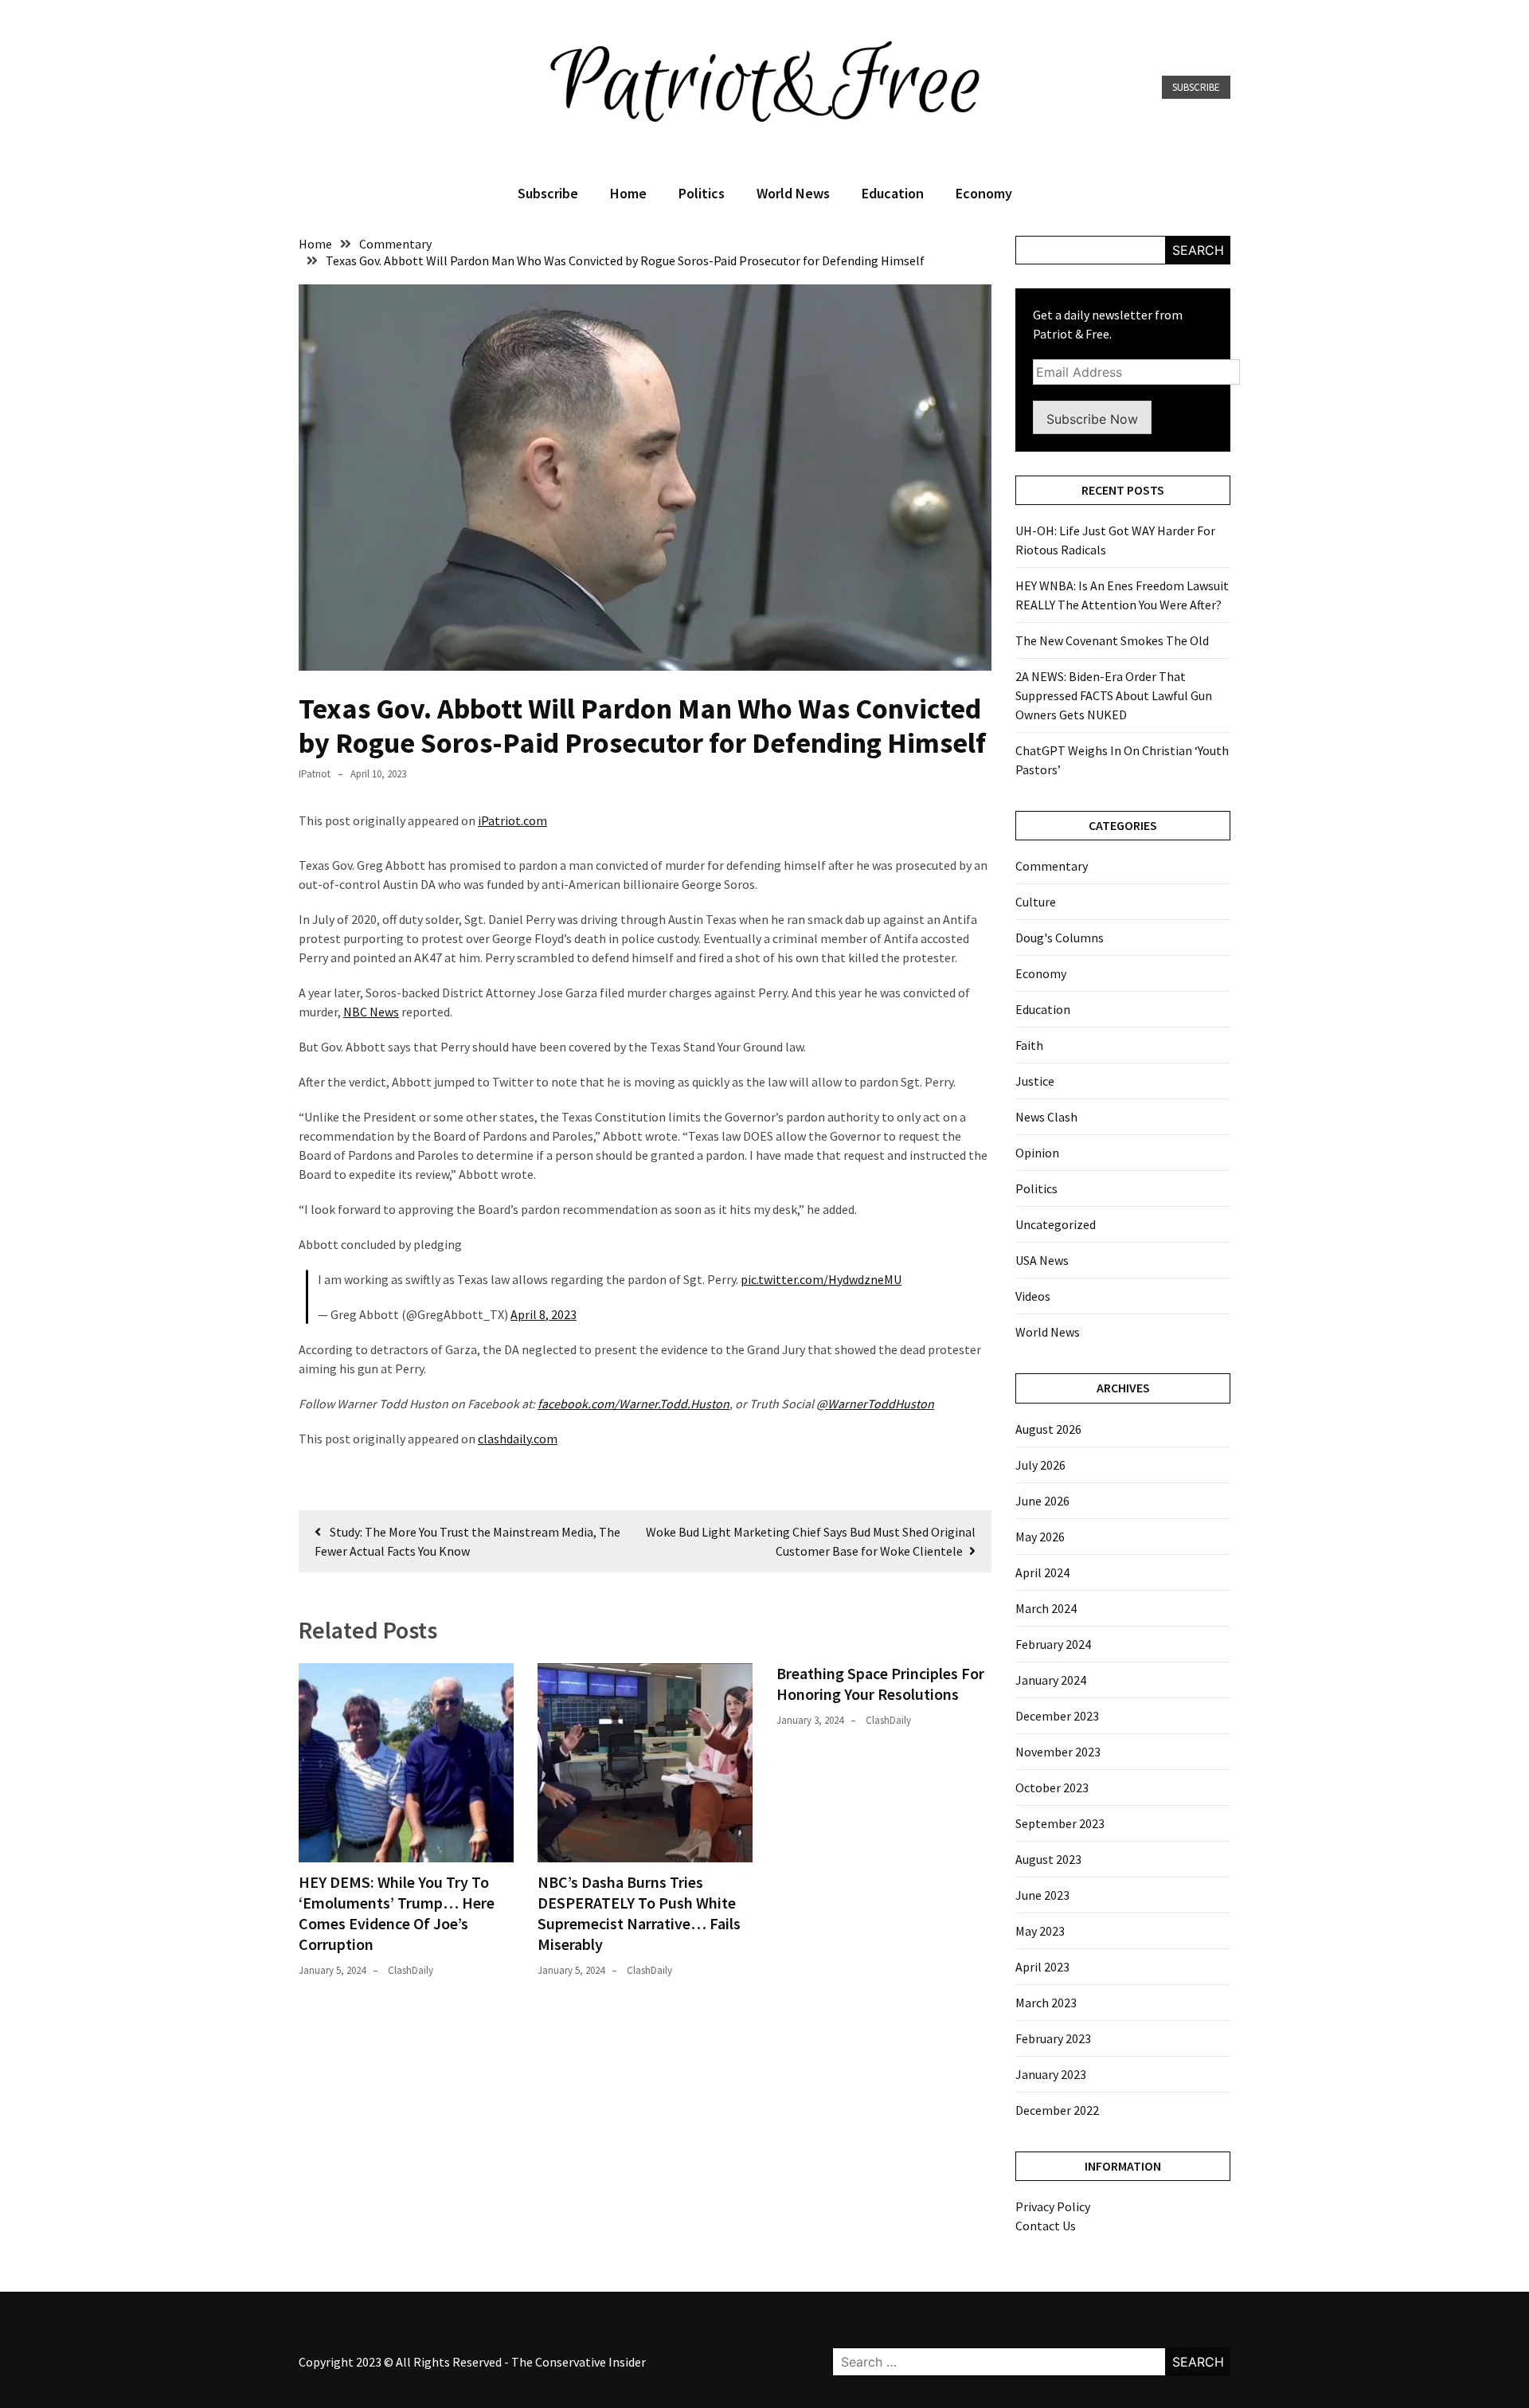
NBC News (371, 1012)
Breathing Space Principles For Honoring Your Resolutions (880, 1684)
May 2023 (1040, 1931)
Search (1198, 250)
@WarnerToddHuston (875, 1404)
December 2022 (1057, 2110)
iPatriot (315, 774)
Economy (984, 193)
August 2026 (1048, 1429)
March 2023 (1046, 2003)
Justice (1035, 1081)
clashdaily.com (518, 1439)
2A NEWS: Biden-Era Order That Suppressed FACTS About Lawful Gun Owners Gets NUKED (1114, 695)
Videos (1033, 1296)
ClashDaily (411, 1970)
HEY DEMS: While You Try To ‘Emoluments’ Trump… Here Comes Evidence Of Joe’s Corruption (397, 1913)
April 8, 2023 (544, 1314)
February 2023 (1053, 2038)
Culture (1036, 902)
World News (793, 193)
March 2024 (1046, 1608)
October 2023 (1052, 1787)
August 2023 (1048, 1859)
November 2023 (1058, 1752)
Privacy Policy (1053, 2206)
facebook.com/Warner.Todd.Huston (633, 1404)
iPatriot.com (512, 820)
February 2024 (1053, 1644)
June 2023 (1042, 1895)
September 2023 (1060, 1823)
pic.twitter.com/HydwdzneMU (821, 1279)
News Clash (1046, 1117)
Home (628, 193)
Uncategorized (1056, 1224)
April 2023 (1042, 1967)
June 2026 (1042, 1501)
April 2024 (1042, 1572)
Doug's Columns (1060, 938)
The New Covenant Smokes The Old (1112, 640)
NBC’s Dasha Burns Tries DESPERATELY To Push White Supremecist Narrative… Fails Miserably (639, 1913)
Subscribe (1196, 87)
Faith (1029, 1045)
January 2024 (1051, 1680)
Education (893, 193)
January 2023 (1051, 2074)
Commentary (1052, 866)
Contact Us (1046, 2226)
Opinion (1037, 1153)
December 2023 (1057, 1716)
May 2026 (1040, 1537)
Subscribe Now (1092, 419)
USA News (1042, 1260)
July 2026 (1040, 1465)
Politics (702, 193)
